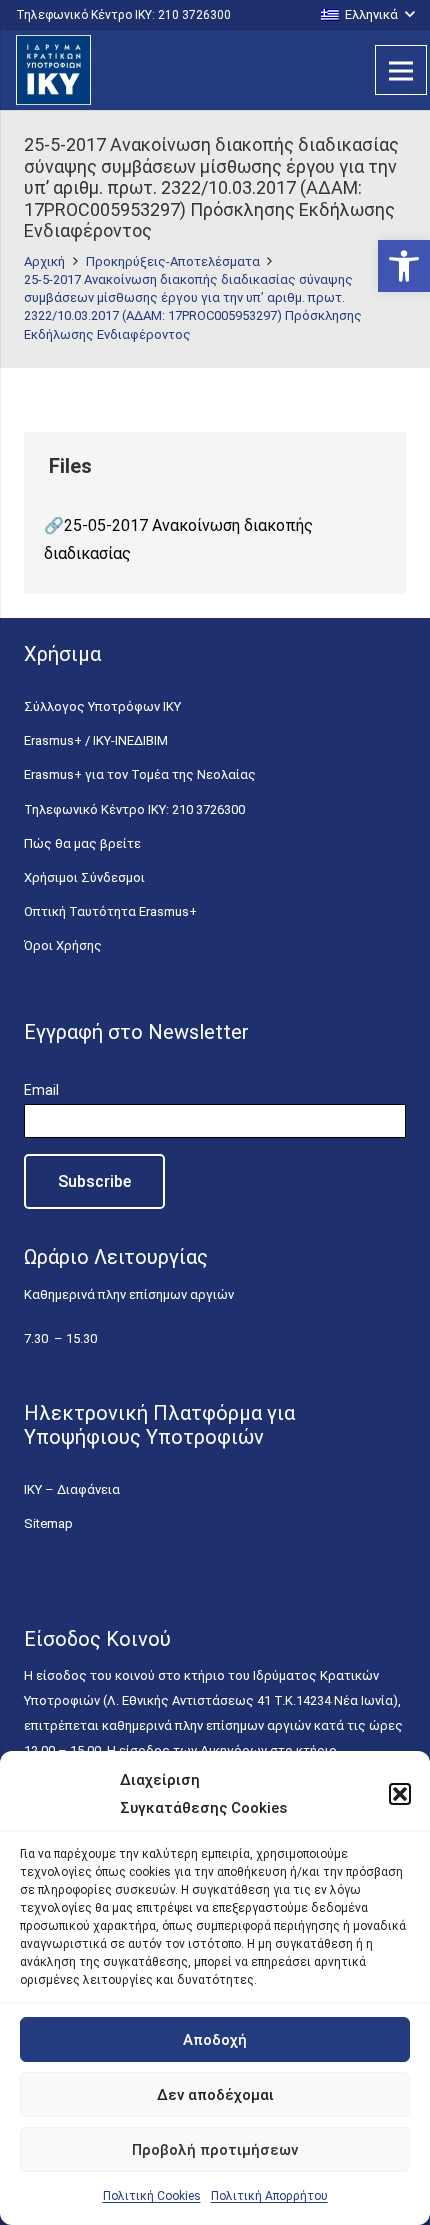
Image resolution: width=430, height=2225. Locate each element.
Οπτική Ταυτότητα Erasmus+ (110, 911)
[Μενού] (401, 70)
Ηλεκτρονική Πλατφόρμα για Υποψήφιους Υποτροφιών (159, 1425)
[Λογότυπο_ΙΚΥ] (53, 70)
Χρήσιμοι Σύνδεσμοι (84, 877)
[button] (404, 266)
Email (41, 1090)
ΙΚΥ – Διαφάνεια (72, 1489)
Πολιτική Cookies (152, 2196)
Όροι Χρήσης (63, 945)
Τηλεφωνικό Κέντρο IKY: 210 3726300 (134, 809)
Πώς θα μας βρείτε (82, 843)
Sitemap (48, 1523)
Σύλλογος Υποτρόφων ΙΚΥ (102, 706)
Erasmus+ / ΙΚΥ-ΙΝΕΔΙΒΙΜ (96, 740)
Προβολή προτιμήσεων (215, 2150)
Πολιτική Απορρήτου (269, 2196)
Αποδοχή (215, 2040)
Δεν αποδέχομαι (215, 2095)
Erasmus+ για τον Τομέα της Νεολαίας (140, 774)
